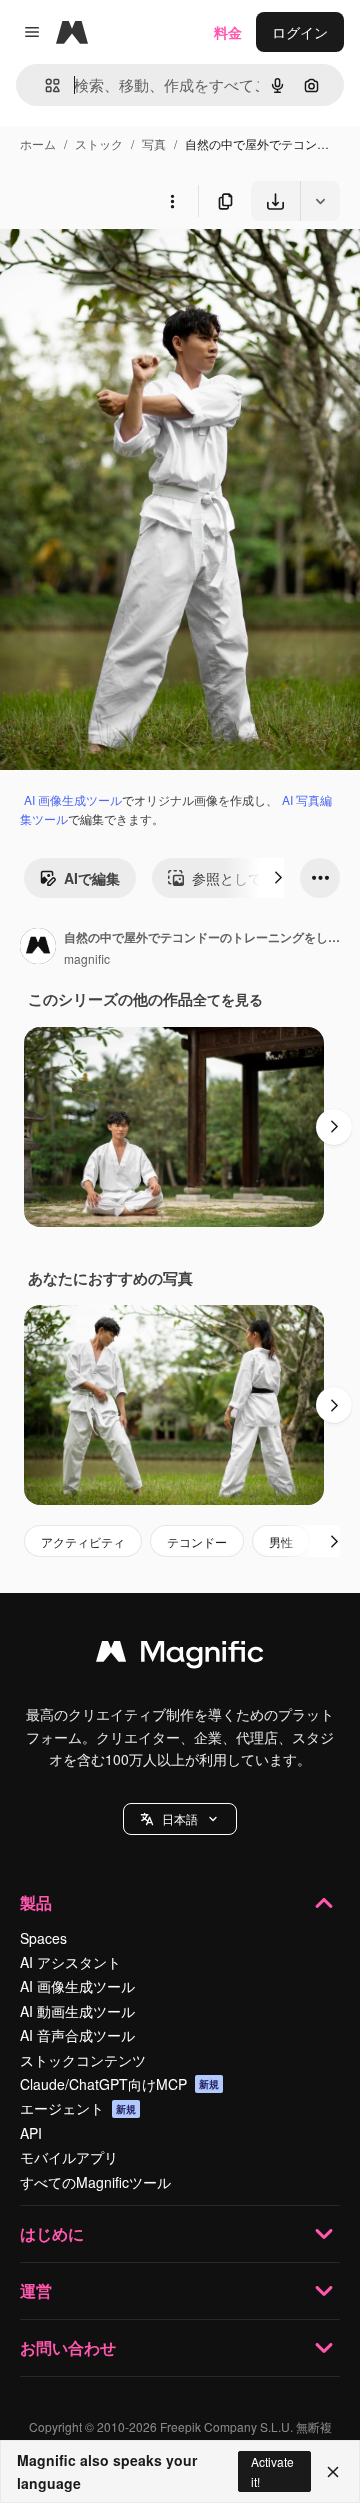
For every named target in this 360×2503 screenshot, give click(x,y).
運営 (36, 2290)
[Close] (333, 2472)
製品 (36, 1902)
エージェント (78, 2108)
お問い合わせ (68, 2347)
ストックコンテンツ (83, 2060)
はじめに (52, 2233)
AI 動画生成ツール (77, 2011)
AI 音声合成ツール (77, 2035)
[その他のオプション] (172, 201)
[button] (180, 1819)
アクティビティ (83, 1541)
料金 (228, 32)
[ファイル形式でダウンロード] (320, 201)
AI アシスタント (70, 1962)
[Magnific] (180, 1656)
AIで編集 (92, 878)
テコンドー (197, 1541)
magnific (87, 958)
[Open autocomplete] (44, 85)
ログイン (300, 32)
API (31, 2133)
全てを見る (228, 999)
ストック (99, 143)
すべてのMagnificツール (95, 2182)
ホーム (38, 143)
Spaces (43, 1938)
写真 (154, 143)
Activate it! (272, 2471)
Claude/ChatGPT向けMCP (119, 2084)
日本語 (180, 1818)
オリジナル (137, 267)
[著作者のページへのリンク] (38, 948)
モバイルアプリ (69, 2157)
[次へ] (278, 878)
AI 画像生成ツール (73, 799)
